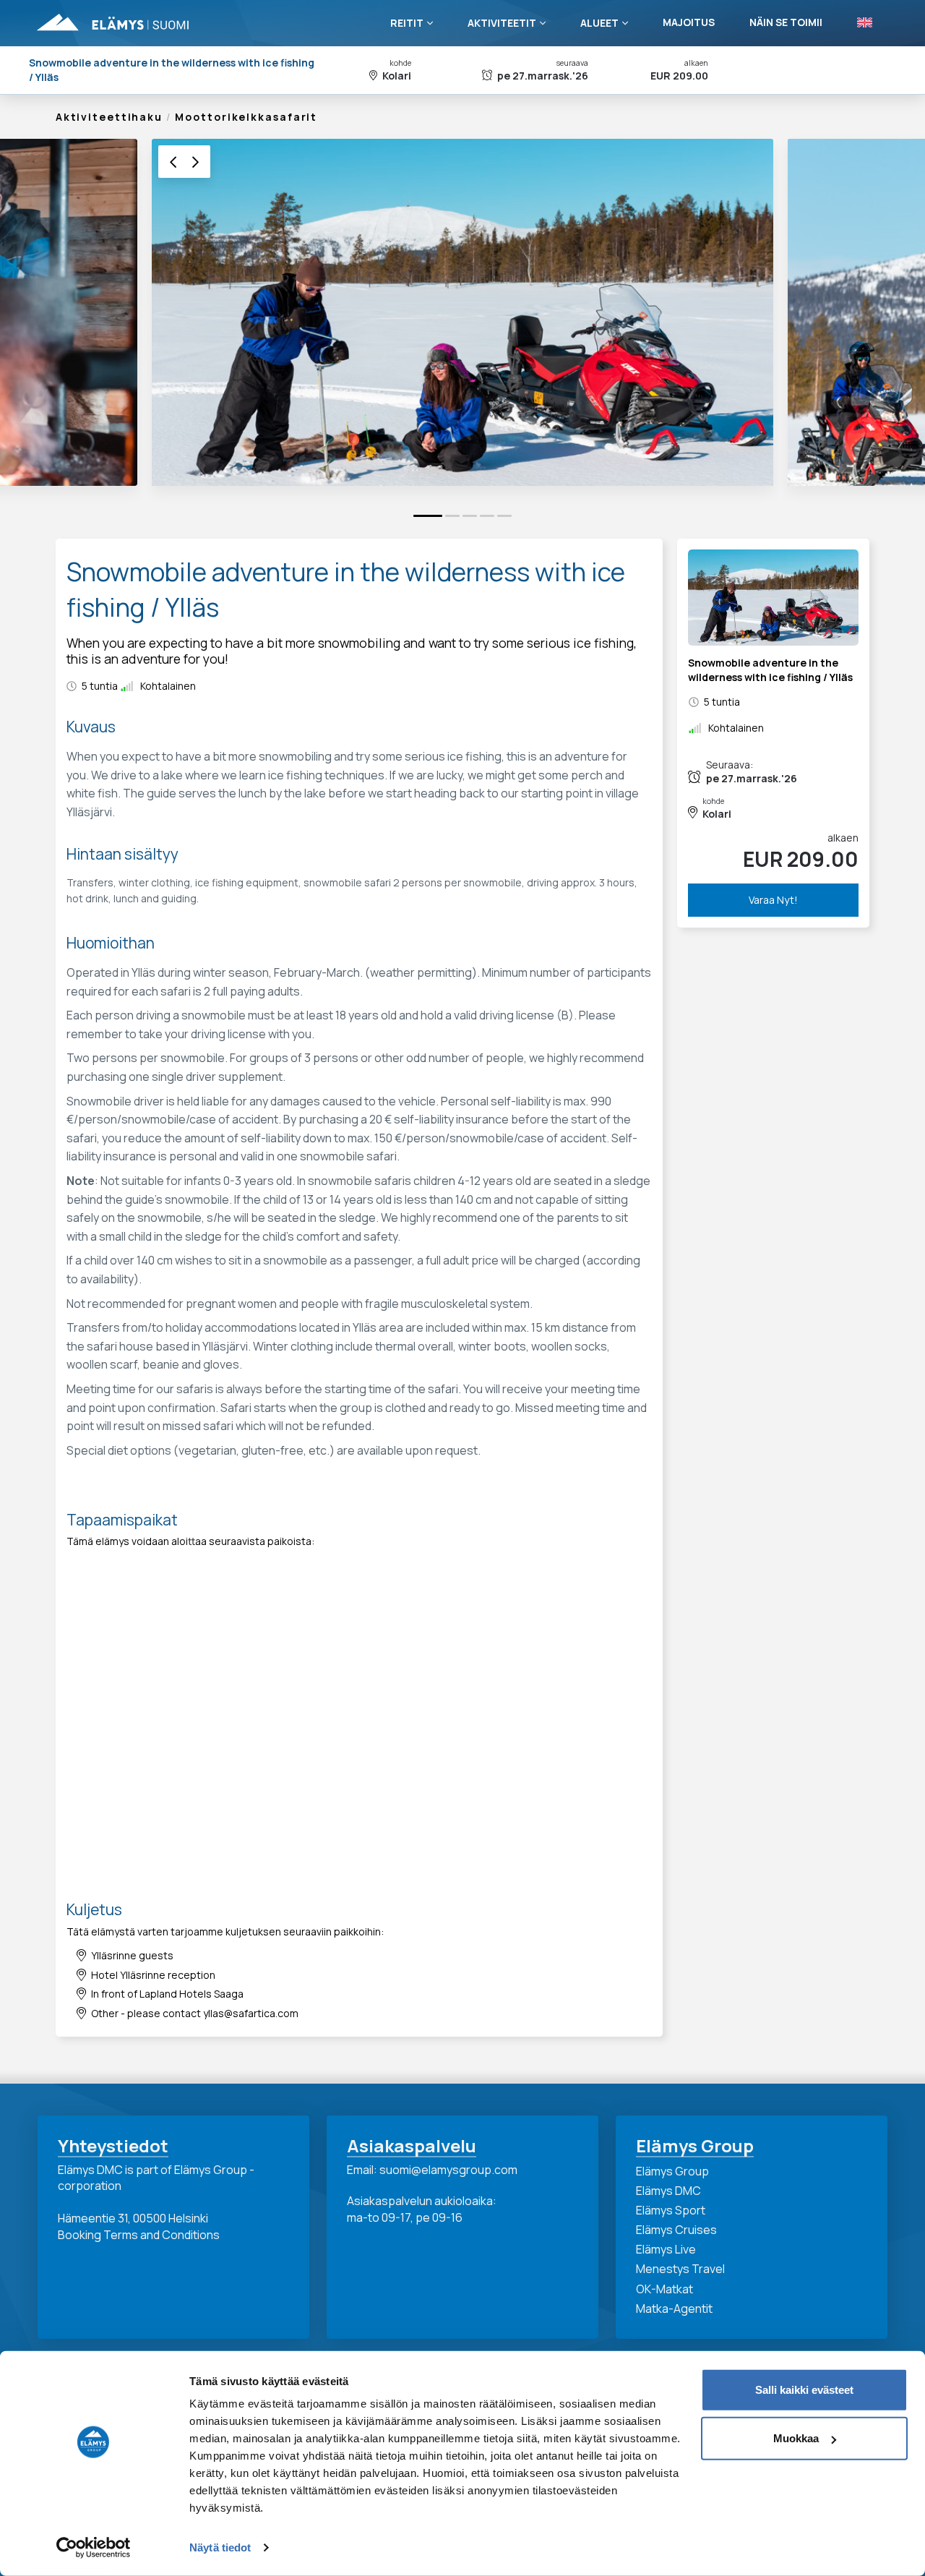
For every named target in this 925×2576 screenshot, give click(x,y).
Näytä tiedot (220, 2547)
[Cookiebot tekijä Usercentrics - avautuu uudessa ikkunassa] (94, 2548)
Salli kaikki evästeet (804, 2390)
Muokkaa (796, 2438)
